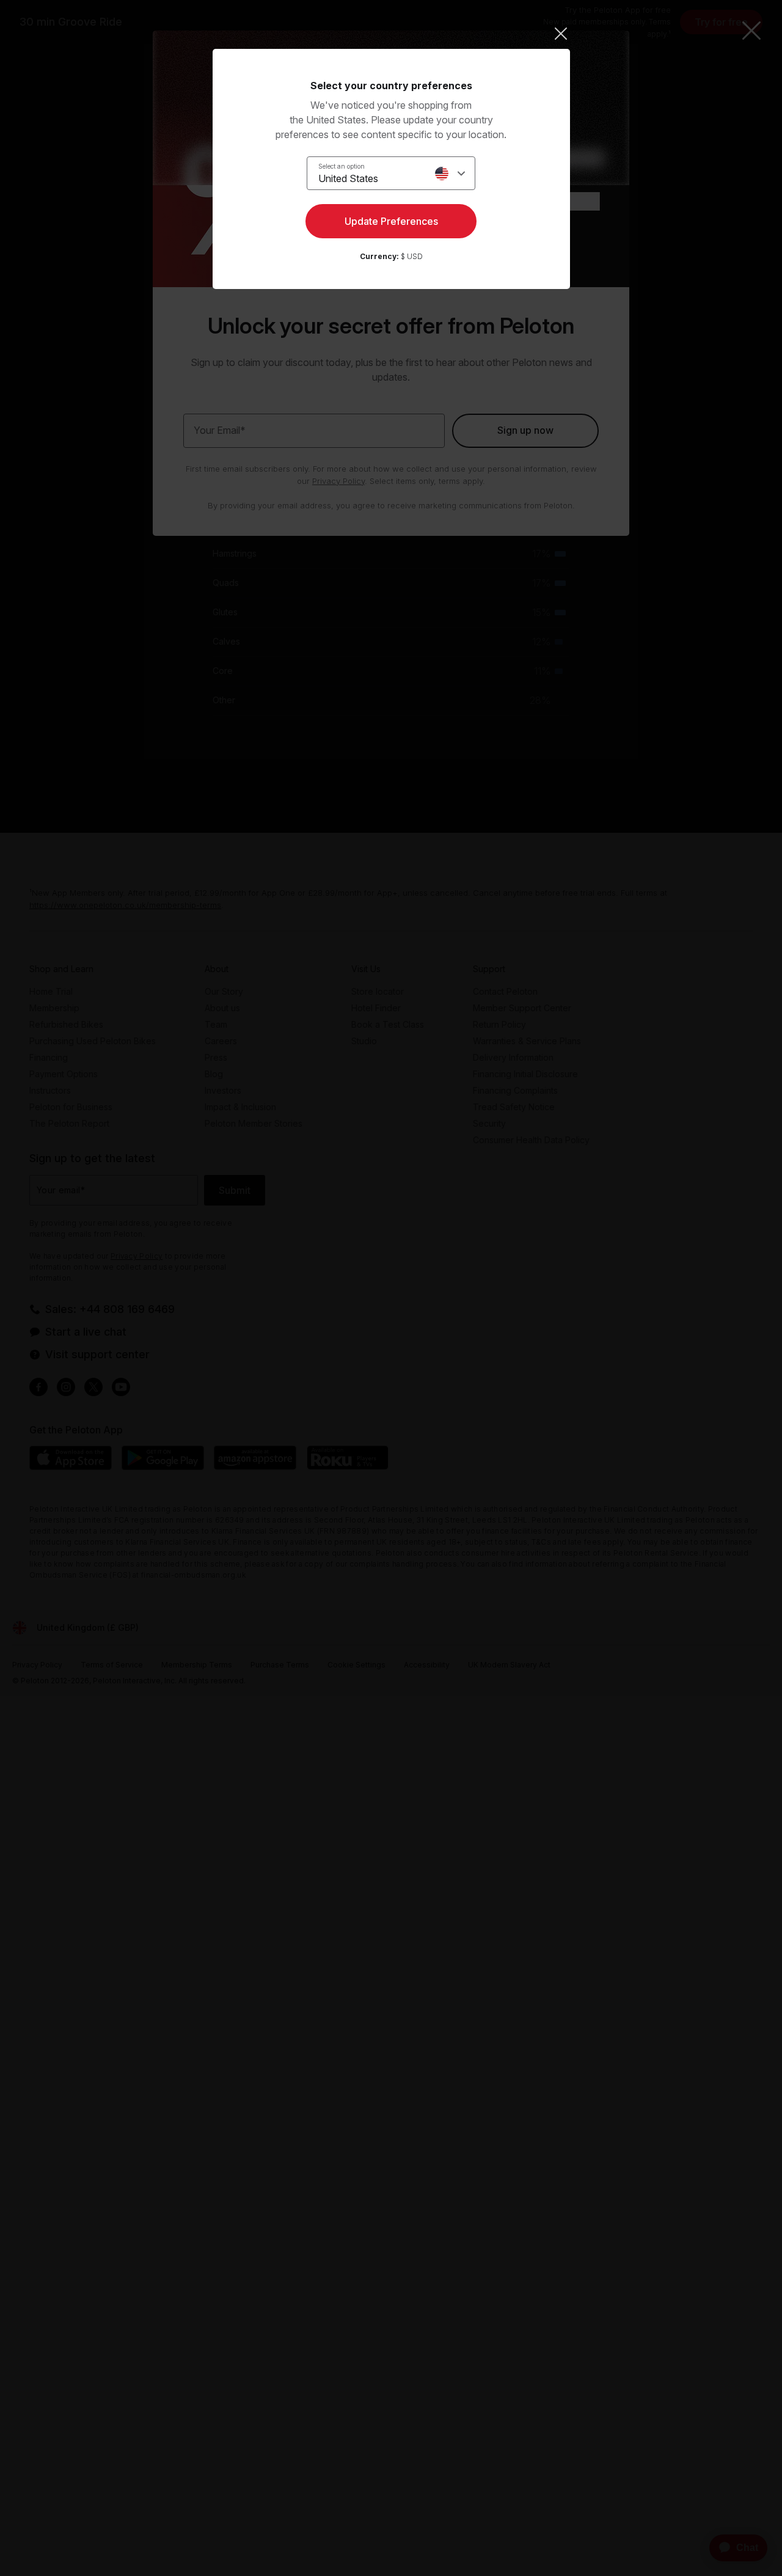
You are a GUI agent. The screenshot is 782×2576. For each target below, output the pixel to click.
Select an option (342, 166)
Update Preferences (391, 221)
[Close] (391, 34)
